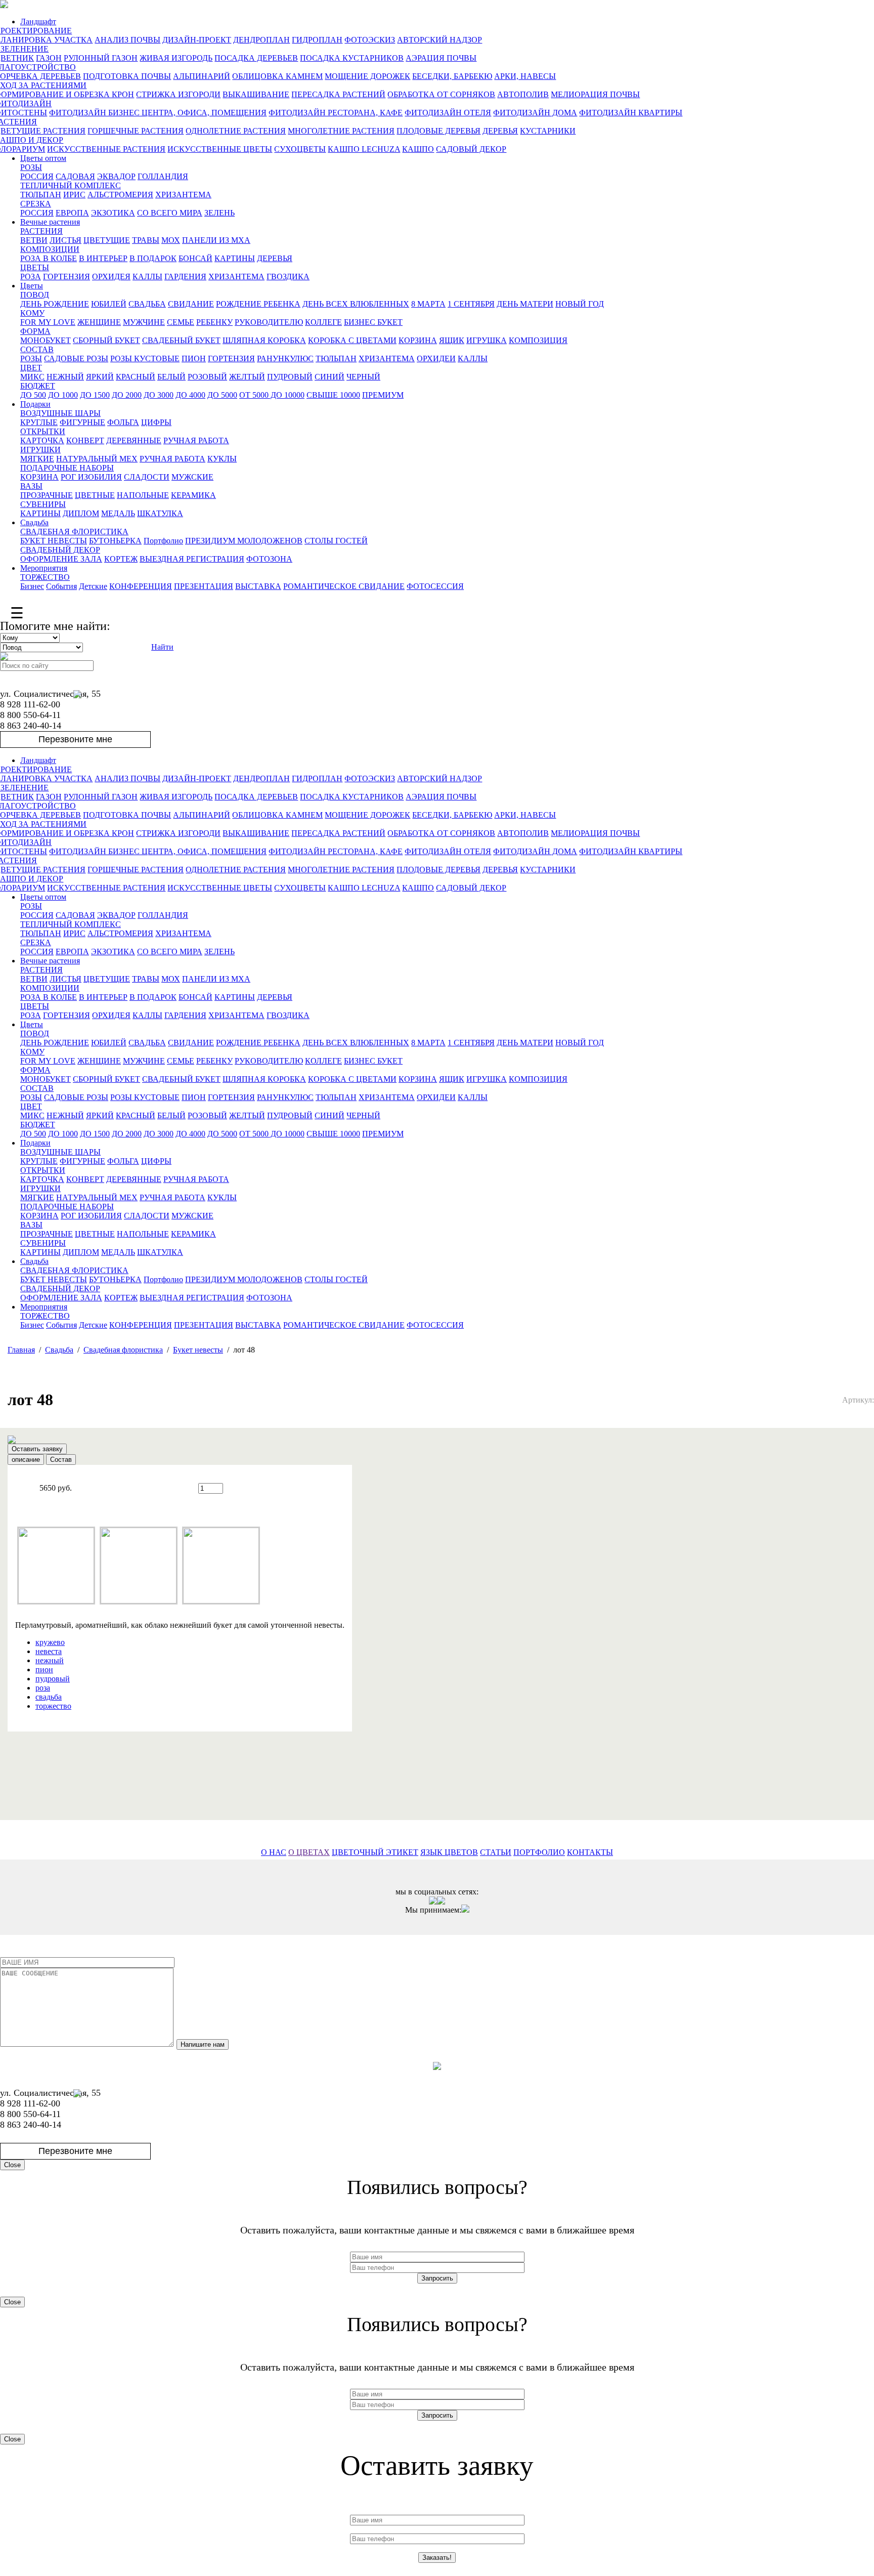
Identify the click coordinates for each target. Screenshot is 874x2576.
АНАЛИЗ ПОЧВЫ (127, 40)
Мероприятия (44, 568)
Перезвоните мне (75, 739)
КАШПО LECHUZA (364, 149)
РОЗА (31, 277)
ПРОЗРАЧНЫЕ (47, 495)
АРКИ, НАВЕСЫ (525, 76)
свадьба (49, 1697)
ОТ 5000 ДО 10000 (272, 395)
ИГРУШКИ (40, 450)
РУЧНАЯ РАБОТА (196, 440)
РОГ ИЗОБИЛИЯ (91, 477)
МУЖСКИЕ (192, 477)
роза (43, 1688)
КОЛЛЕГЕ (323, 322)
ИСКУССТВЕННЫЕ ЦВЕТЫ (220, 149)
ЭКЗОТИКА (113, 213)
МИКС (32, 377)
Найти (162, 647)
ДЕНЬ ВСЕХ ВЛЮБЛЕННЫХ (356, 304)
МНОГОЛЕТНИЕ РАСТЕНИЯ (341, 131)
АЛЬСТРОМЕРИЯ (120, 195)
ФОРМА (35, 331)
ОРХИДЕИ (436, 358)
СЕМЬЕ (181, 322)
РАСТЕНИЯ (41, 231)
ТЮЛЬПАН (41, 195)
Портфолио (163, 541)
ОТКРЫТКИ (43, 431)
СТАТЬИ (496, 1852)
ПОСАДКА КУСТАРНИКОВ (352, 58)
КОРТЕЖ (121, 559)
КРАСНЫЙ (136, 377)
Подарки (35, 404)
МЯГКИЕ (37, 459)
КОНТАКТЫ (590, 1852)
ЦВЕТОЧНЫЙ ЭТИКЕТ (375, 1852)
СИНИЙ (330, 377)
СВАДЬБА (147, 304)
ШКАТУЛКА (160, 513)
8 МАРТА (428, 304)
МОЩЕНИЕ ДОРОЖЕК (367, 76)
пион (44, 1670)
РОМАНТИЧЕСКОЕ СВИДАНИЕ (344, 586)
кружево (50, 1642)
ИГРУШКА (487, 340)
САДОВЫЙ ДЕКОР (471, 149)
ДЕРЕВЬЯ (500, 131)
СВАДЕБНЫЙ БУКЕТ (181, 340)
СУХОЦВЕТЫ (300, 149)
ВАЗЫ (31, 486)
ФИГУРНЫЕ (82, 422)
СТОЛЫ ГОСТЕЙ (336, 541)
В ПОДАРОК (153, 258)
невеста (49, 1651)
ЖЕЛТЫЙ (247, 377)
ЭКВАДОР (116, 176)
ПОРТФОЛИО (539, 1852)
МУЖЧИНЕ (144, 322)
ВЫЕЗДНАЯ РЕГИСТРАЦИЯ (192, 559)
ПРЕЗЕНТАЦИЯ (204, 586)
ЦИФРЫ (156, 422)
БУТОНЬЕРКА (115, 541)
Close (12, 2165)
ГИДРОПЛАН (317, 40)
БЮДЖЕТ (38, 386)
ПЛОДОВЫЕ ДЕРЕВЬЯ (439, 131)
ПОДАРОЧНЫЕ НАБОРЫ (67, 468)
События (61, 586)
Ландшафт (38, 22)
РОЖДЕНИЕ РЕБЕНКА (258, 304)
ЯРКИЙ (100, 377)
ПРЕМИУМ (383, 395)
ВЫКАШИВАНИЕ (256, 94)
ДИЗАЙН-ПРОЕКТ (197, 40)
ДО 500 (33, 395)
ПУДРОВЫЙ (290, 377)
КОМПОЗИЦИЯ (538, 340)
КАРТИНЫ (235, 258)
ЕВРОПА (72, 213)
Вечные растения (50, 222)
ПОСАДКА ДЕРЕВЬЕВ (256, 58)
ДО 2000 (127, 395)
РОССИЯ (37, 176)
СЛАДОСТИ (147, 477)
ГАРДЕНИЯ (185, 277)
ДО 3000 (159, 395)
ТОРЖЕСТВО (45, 577)
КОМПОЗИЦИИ (50, 249)
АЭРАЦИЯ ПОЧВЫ (441, 58)
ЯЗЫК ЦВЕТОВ (449, 1852)
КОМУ (32, 313)
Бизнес (32, 586)
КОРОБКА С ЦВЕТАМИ (352, 340)
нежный (50, 1660)
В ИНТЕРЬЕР (103, 258)
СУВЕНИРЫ (43, 504)
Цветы (32, 286)
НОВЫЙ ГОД (580, 304)
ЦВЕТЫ (35, 267)
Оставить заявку (37, 1449)
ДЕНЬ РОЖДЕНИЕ (55, 304)
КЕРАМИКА (193, 495)
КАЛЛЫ (147, 277)
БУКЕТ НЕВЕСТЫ (54, 541)
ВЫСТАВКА (258, 586)
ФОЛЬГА (123, 422)
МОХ (171, 240)
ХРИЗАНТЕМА (183, 195)
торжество (53, 1706)
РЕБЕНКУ (214, 322)
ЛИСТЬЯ (65, 240)
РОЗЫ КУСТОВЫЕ (145, 358)
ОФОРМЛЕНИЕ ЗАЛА (61, 559)
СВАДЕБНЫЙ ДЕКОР (60, 550)
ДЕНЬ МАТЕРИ (525, 304)
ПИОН (194, 358)
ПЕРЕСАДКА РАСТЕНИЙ (338, 94)
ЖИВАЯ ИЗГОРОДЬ (176, 58)
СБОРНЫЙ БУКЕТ (106, 340)
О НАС (274, 1852)
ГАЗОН (49, 58)
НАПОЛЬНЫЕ (143, 495)
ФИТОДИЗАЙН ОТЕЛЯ (448, 113)
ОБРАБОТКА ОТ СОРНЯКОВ (441, 94)
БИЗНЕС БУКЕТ (373, 322)
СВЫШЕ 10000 (333, 395)
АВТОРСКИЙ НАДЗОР (440, 40)
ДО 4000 (190, 395)
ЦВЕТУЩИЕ (107, 240)
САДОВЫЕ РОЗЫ (76, 358)
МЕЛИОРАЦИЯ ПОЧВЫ (595, 94)
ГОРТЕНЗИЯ (67, 277)
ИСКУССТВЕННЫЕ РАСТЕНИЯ (106, 149)
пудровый (53, 1679)
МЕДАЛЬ (118, 513)
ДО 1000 (63, 395)
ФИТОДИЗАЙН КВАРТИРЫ (631, 113)
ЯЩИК (452, 340)
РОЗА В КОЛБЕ (49, 258)
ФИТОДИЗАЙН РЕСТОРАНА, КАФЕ (336, 113)
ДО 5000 (222, 395)
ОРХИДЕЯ (111, 277)
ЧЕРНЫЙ (363, 377)
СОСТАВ (37, 349)
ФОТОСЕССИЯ (435, 586)
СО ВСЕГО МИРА (170, 213)
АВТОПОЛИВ (523, 94)
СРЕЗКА (36, 204)
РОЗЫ (31, 167)
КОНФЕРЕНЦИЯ (141, 586)
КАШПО (418, 149)
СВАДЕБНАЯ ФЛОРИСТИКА (74, 532)
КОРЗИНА (418, 340)
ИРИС (74, 195)
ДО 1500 (95, 395)
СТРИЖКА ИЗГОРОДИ (178, 94)
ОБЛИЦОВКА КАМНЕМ (277, 76)
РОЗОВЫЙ (207, 377)
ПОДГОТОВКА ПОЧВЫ (127, 76)
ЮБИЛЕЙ (109, 304)
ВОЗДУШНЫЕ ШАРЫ (60, 413)
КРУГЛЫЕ (39, 422)
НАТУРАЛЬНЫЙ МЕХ (97, 459)
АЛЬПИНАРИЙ (202, 76)
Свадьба (34, 522)
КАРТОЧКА (42, 440)
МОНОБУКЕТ (46, 340)
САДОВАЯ (75, 176)
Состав (61, 1460)
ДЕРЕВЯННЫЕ (134, 440)
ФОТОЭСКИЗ (370, 40)
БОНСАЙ (195, 258)
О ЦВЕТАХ (309, 1852)
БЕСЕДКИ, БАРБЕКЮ (452, 76)
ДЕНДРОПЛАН (261, 40)
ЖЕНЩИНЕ (99, 322)
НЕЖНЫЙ (65, 377)
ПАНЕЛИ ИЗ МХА (216, 240)
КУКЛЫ (222, 459)
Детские (93, 586)
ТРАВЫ (146, 240)
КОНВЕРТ (85, 440)
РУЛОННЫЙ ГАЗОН (101, 58)
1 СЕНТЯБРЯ (471, 304)
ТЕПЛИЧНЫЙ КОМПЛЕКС (71, 185)
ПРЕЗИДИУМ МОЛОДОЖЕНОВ (244, 541)
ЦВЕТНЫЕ (95, 495)
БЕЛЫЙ (171, 377)
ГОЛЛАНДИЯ (163, 176)
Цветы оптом (43, 158)
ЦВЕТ (31, 368)
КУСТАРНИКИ (548, 131)
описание (26, 1460)
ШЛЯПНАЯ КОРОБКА (264, 340)
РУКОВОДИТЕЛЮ (269, 322)
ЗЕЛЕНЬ (220, 213)
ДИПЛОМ (81, 513)
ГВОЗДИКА (288, 277)
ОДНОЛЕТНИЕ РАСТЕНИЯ (236, 131)
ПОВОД (35, 295)
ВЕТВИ (34, 240)
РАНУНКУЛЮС (285, 358)
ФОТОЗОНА (269, 559)
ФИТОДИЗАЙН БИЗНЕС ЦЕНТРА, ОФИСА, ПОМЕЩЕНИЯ (158, 113)
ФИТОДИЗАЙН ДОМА (535, 113)
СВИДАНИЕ (191, 304)
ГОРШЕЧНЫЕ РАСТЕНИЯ (136, 131)
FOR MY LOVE (48, 322)
